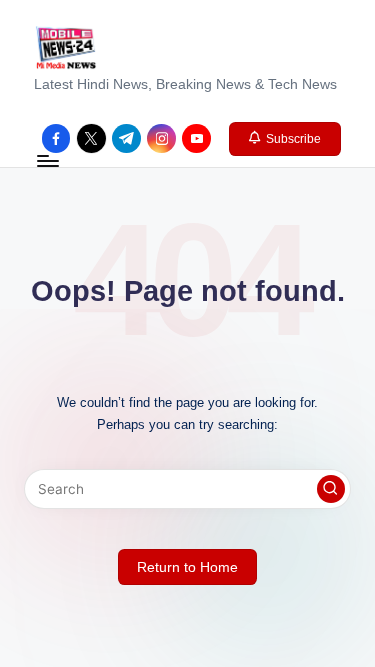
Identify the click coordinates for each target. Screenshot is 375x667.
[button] (285, 139)
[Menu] (47, 161)
